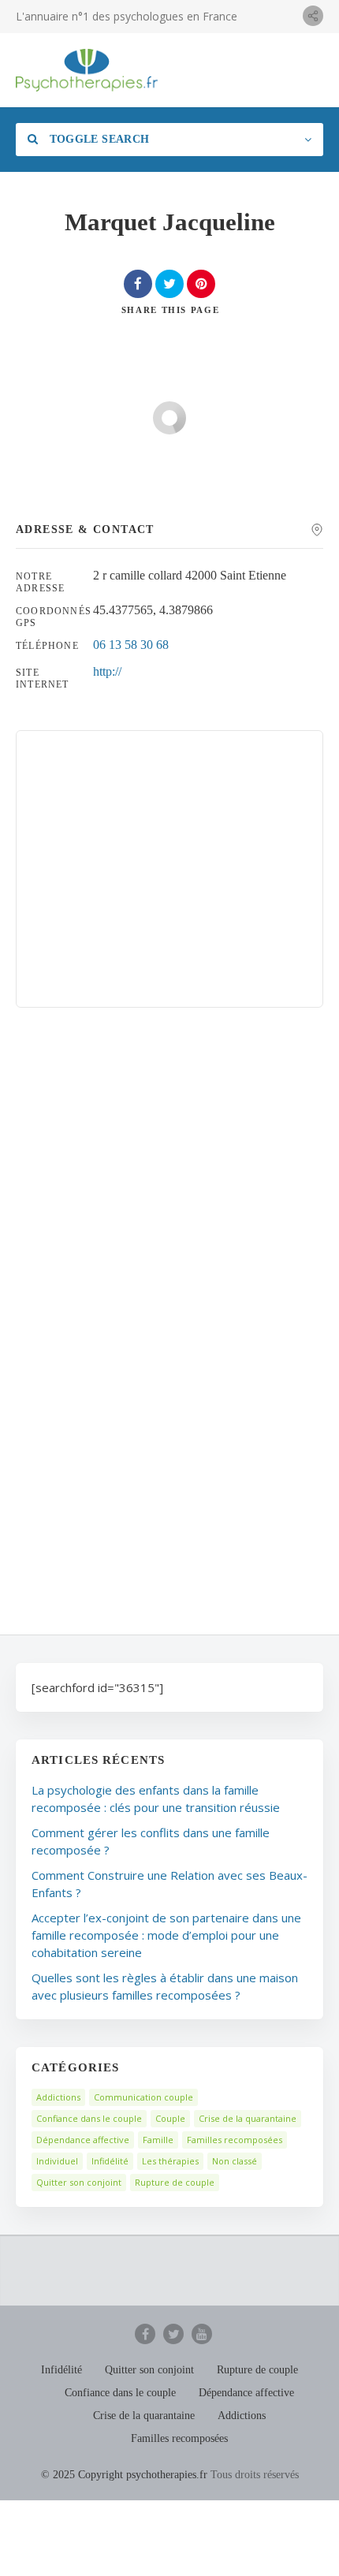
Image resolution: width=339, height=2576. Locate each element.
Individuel (57, 2161)
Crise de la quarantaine (248, 2118)
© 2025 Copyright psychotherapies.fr (124, 2475)
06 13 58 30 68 (131, 645)
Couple (170, 2118)
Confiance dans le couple (89, 2118)
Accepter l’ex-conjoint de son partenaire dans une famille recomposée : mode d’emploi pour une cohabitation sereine (166, 1935)
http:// (107, 671)
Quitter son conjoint (79, 2182)
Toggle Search (97, 139)
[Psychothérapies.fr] (87, 70)
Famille (158, 2140)
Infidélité (110, 2161)
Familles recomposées (235, 2140)
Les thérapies (170, 2161)
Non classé (235, 2161)
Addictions (58, 2097)
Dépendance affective (83, 2140)
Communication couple (143, 2097)
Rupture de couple (175, 2182)
